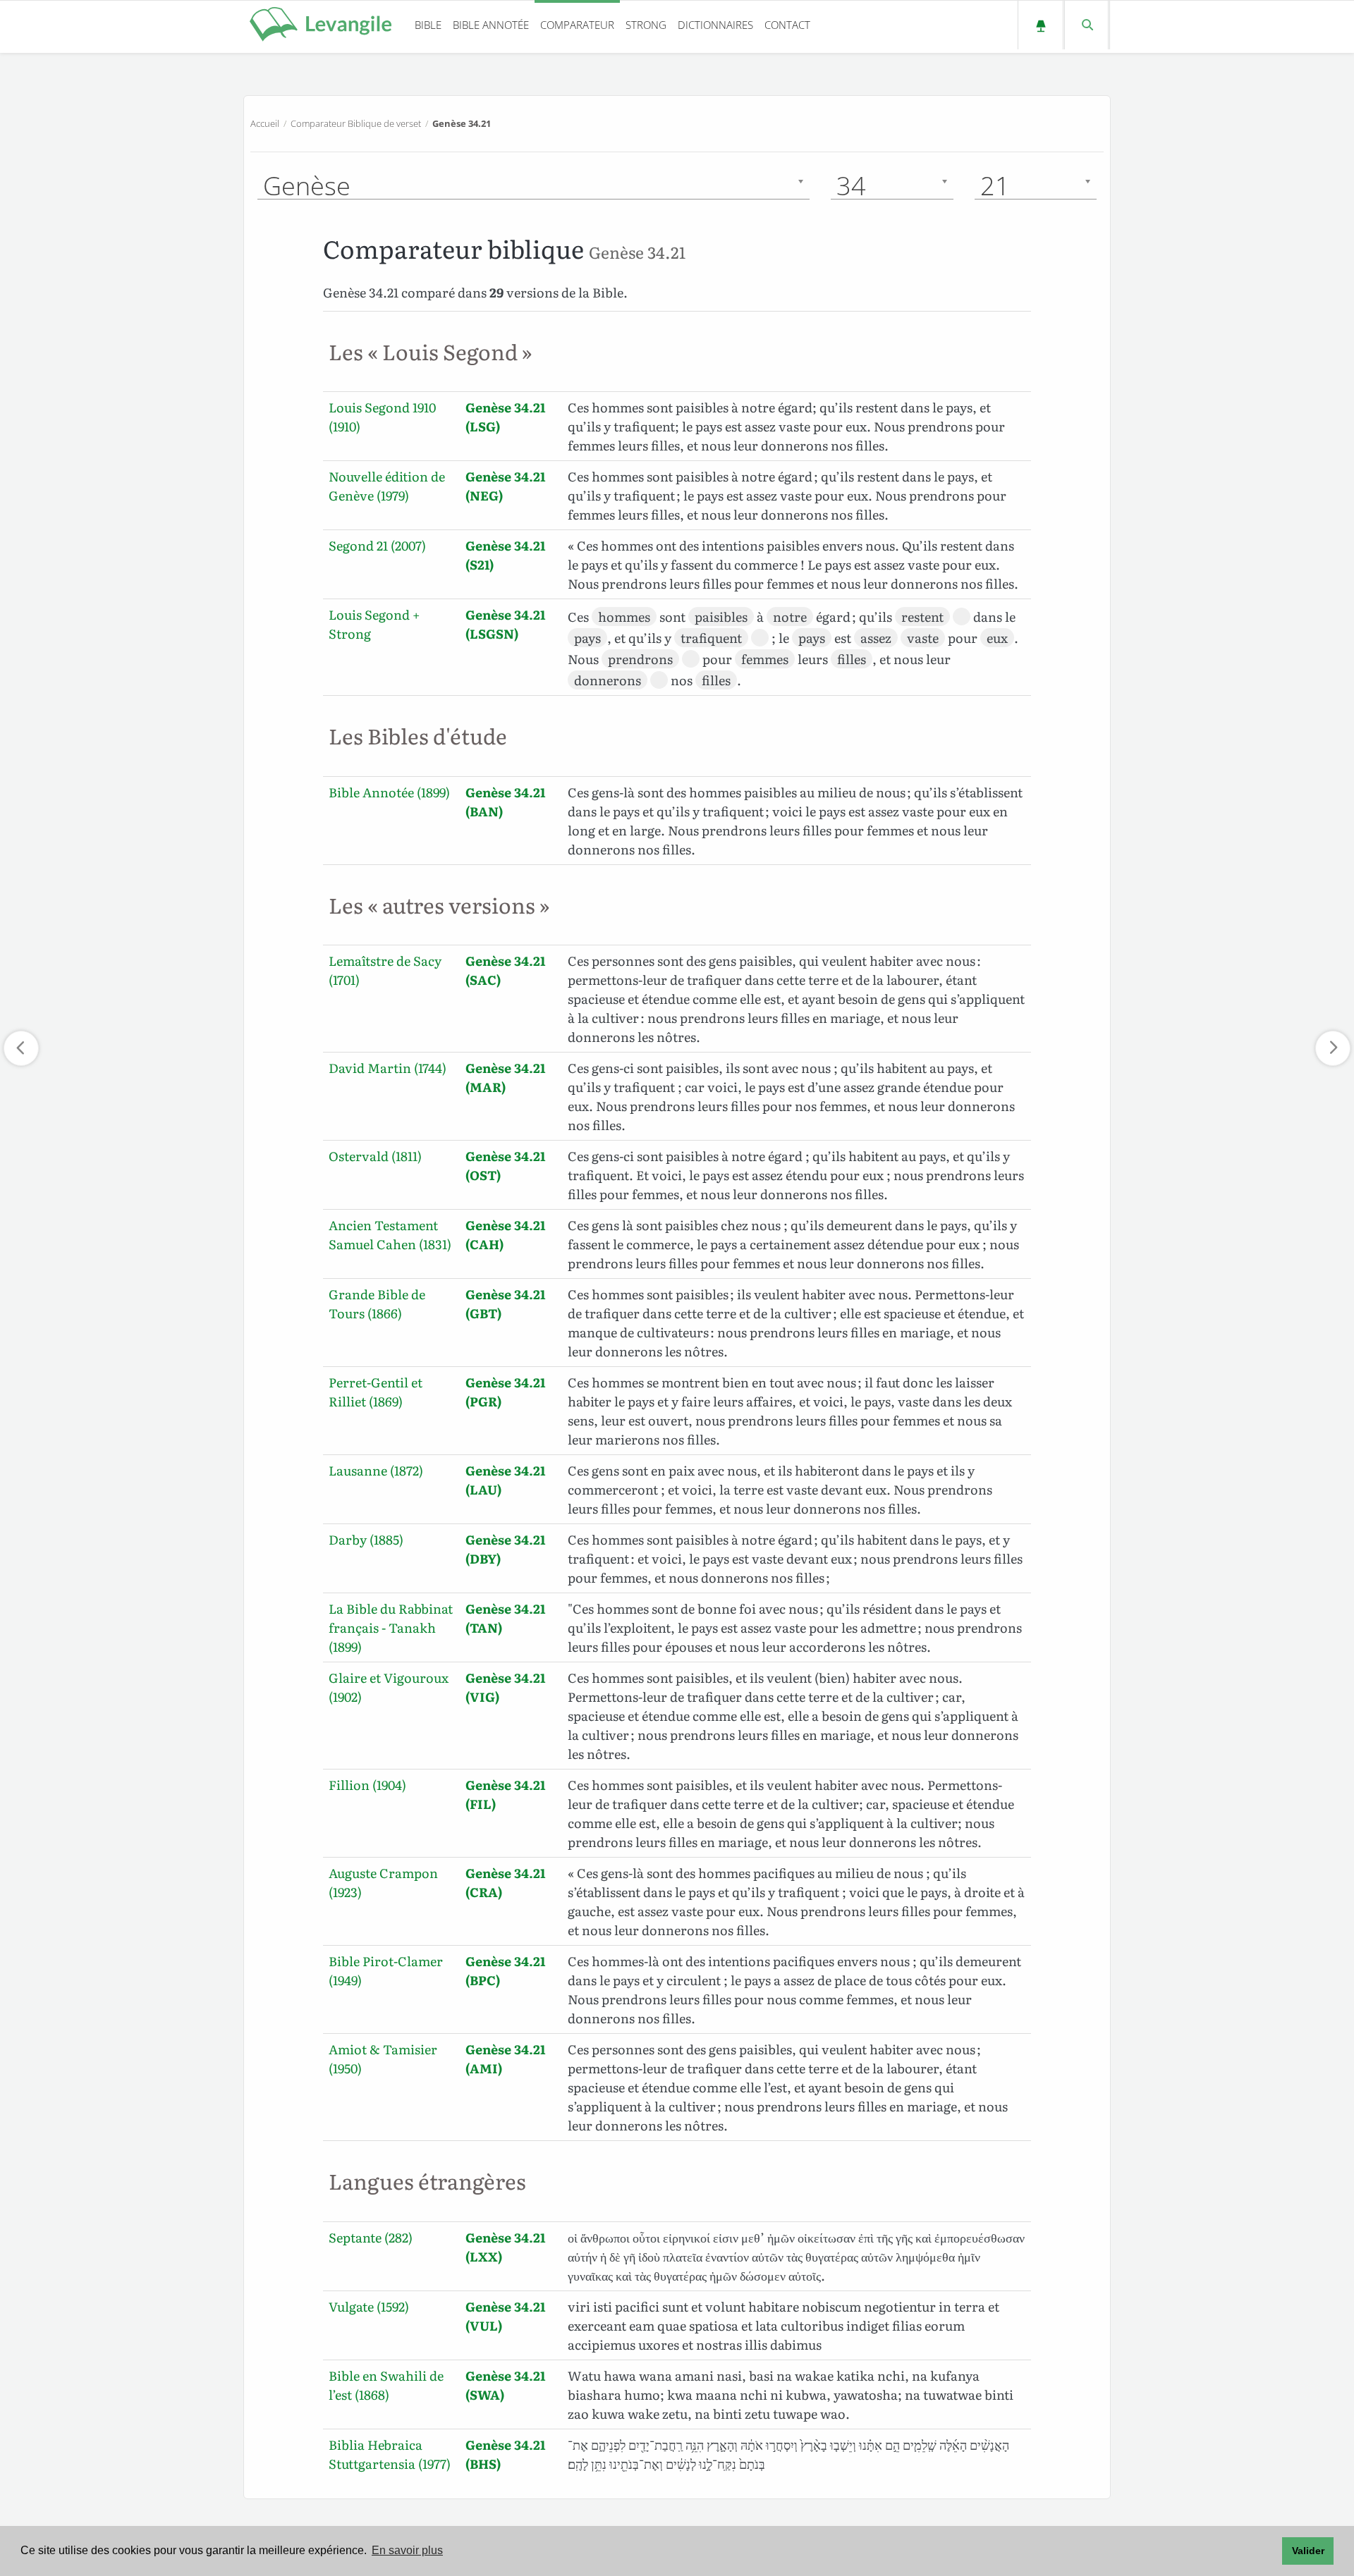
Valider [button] (1308, 2551)
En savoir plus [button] (407, 2550)
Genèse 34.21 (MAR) (505, 1077)
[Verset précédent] (21, 1048)
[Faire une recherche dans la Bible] (1086, 25)
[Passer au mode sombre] (1041, 25)
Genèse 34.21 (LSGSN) (505, 624)
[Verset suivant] (1333, 1048)
